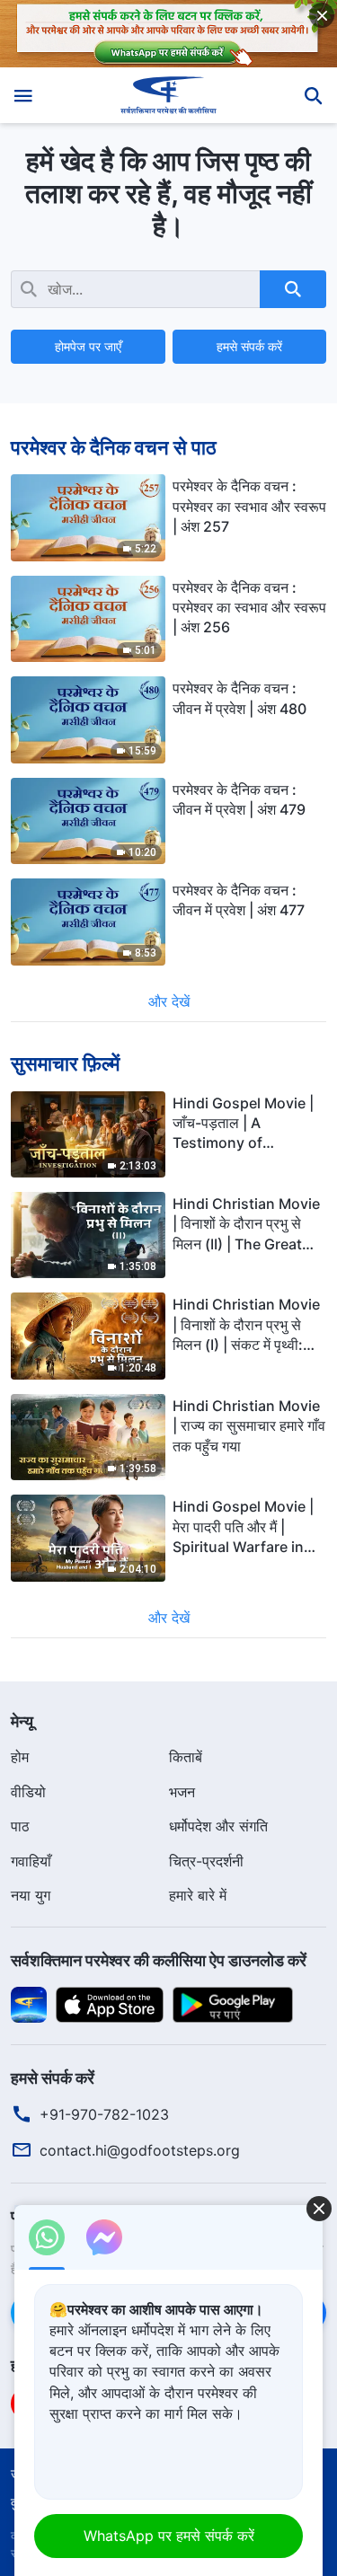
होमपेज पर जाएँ (88, 346)
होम (20, 1757)
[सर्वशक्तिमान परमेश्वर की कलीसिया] (168, 95)
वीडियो (28, 1792)
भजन (182, 1792)
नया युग (31, 1895)
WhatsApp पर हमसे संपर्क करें (169, 2536)
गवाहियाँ (31, 1861)
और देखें (169, 1001)
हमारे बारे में (198, 1895)
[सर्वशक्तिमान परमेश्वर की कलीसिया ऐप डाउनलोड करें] (29, 2003)
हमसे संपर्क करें (249, 346)
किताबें (186, 1757)
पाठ (20, 1826)
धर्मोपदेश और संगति (218, 1826)
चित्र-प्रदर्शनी (206, 1861)
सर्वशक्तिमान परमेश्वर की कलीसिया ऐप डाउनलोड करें (159, 1960)
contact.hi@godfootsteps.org (140, 2150)
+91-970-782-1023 (104, 2114)
